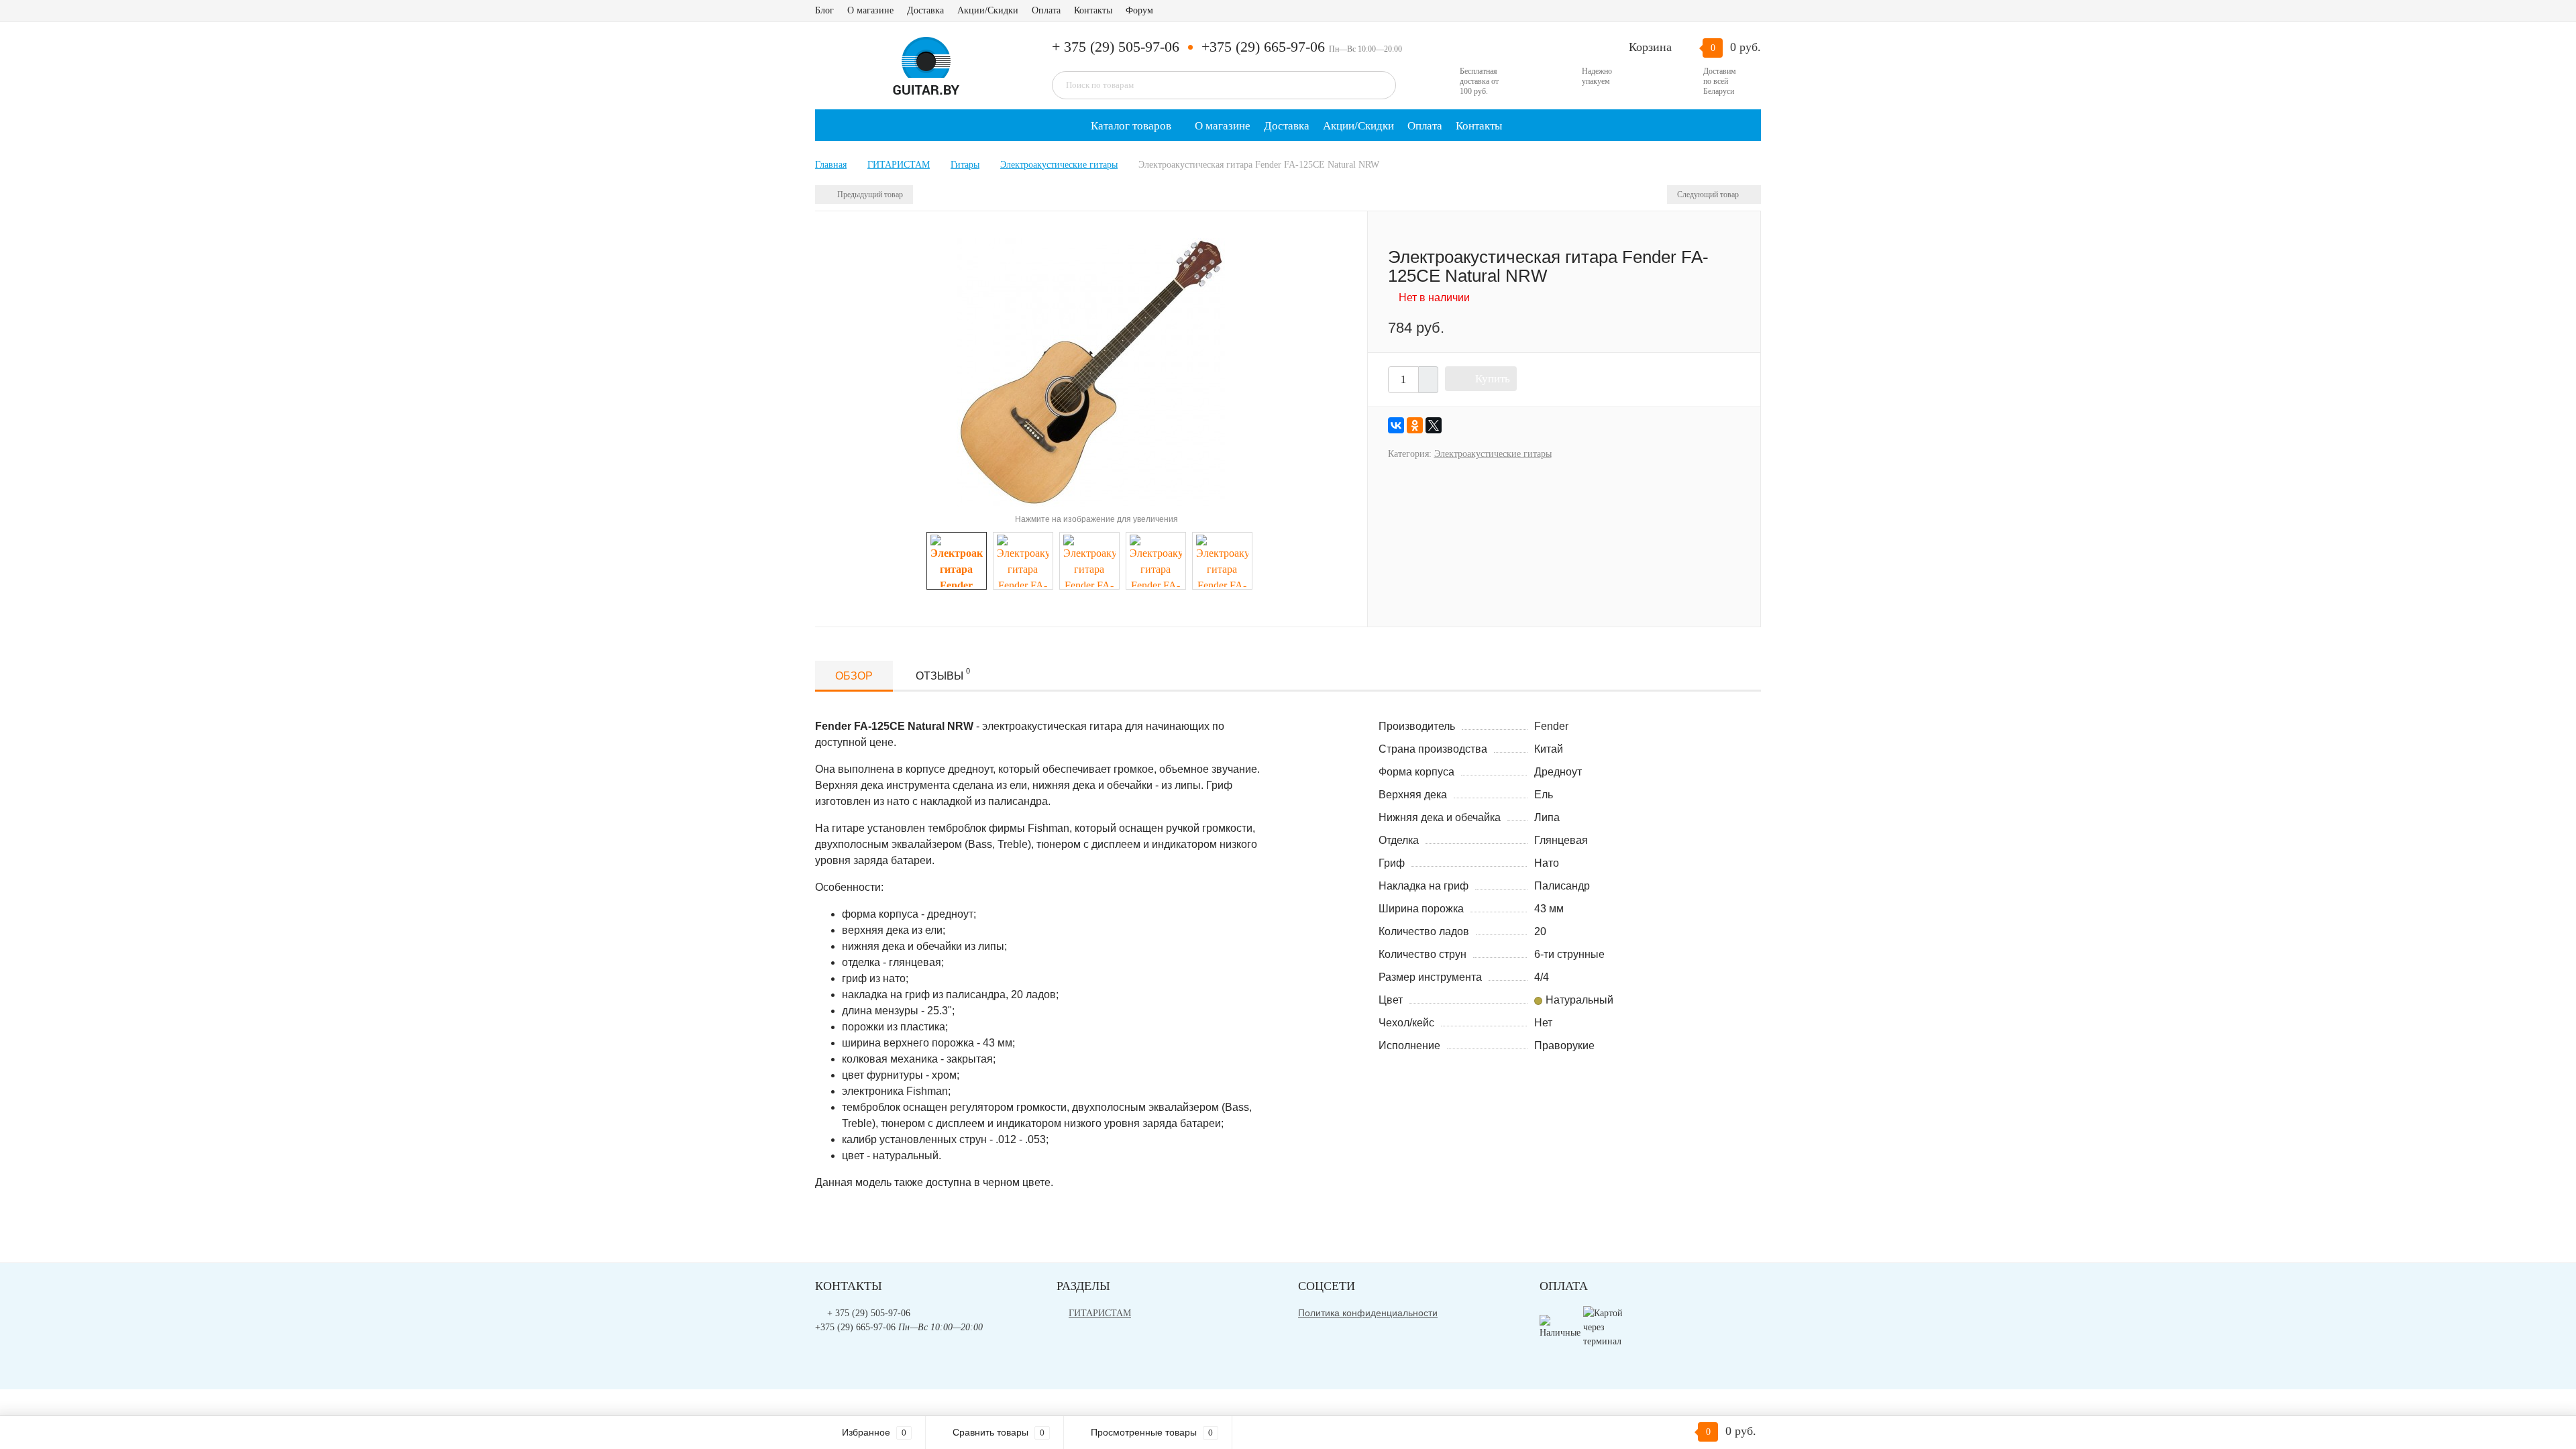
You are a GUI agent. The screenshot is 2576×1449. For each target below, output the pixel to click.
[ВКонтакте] (1396, 425)
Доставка (925, 10)
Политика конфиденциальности (1368, 1313)
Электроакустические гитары (1493, 454)
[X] (1434, 425)
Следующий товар (1709, 195)
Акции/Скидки (988, 10)
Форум (1139, 10)
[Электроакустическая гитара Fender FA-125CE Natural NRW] (1091, 371)
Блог (824, 10)
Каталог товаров (1130, 126)
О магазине (870, 10)
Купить (1493, 379)
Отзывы (943, 674)
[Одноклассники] (1415, 425)
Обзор (854, 676)
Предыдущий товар (869, 195)
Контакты (1093, 10)
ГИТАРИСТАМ (1100, 1313)
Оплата (1046, 10)
